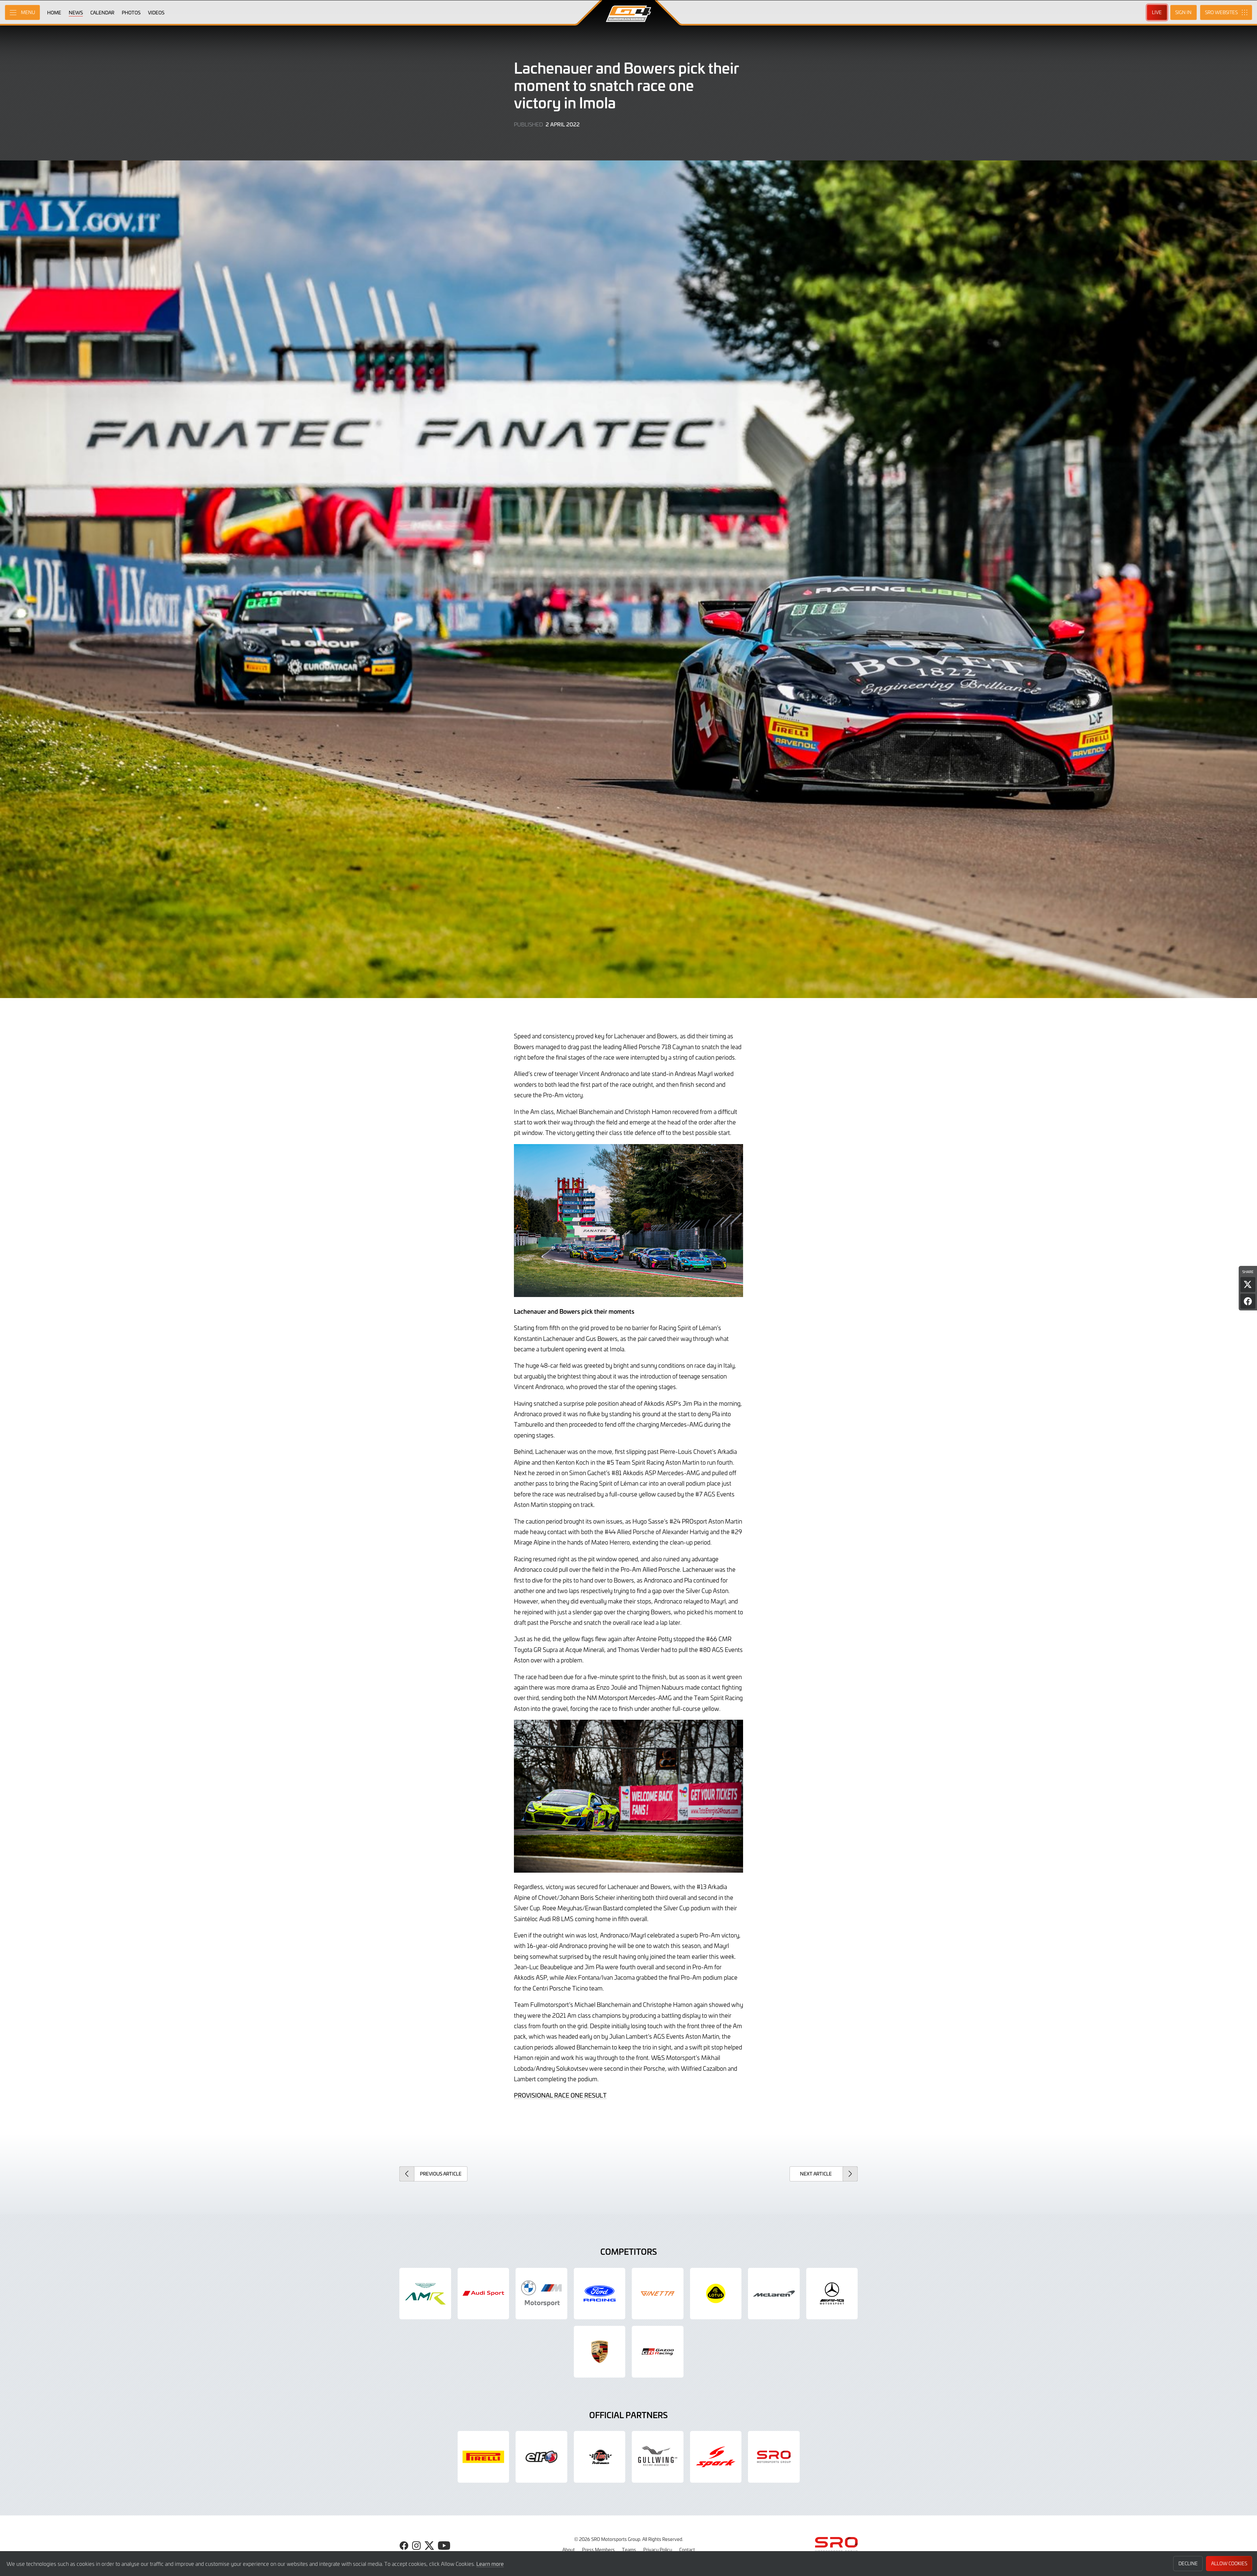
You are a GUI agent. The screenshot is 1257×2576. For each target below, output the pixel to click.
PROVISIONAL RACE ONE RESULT (560, 2095)
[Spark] (716, 2457)
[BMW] (541, 2294)
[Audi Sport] (483, 2294)
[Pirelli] (483, 2457)
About (569, 2549)
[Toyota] (658, 2352)
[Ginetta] (658, 2294)
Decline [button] (1188, 2563)
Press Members (598, 2549)
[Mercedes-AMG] (832, 2294)
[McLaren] (774, 2294)
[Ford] (600, 2294)
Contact (687, 2549)
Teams (629, 2549)
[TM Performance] (600, 2457)
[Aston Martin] (425, 2294)
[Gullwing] (658, 2457)
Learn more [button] (490, 2564)
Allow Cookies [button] (1229, 2563)
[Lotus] (716, 2294)
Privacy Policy (658, 2549)
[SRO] (774, 2457)
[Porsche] (600, 2352)
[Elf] (541, 2457)
